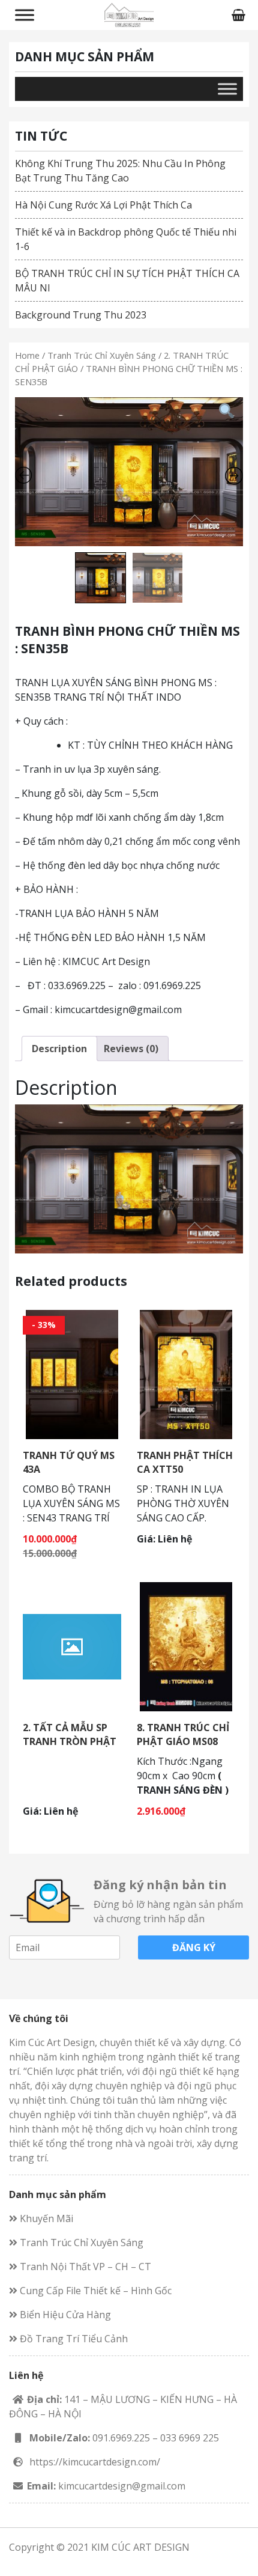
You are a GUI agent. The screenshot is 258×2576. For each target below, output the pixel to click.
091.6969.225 (121, 2438)
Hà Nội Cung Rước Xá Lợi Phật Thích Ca (103, 205)
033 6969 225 (190, 2438)
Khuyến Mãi (45, 2218)
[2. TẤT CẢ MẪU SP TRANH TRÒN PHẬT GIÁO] (72, 1646)
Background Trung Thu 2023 (81, 315)
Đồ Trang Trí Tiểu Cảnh (73, 2339)
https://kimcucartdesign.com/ (95, 2462)
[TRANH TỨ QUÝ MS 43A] (72, 1374)
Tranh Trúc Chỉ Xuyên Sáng (102, 355)
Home (27, 355)
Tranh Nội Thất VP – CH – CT (84, 2267)
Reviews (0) (131, 1049)
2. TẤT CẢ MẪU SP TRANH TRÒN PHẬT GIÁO (70, 1741)
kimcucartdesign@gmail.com (122, 2486)
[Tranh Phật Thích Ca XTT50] (186, 1374)
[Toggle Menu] (25, 15)
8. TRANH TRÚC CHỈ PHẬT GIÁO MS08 (183, 1734)
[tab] (59, 1049)
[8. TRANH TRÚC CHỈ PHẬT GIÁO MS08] (186, 1646)
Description (59, 1049)
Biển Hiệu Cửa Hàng (64, 2315)
